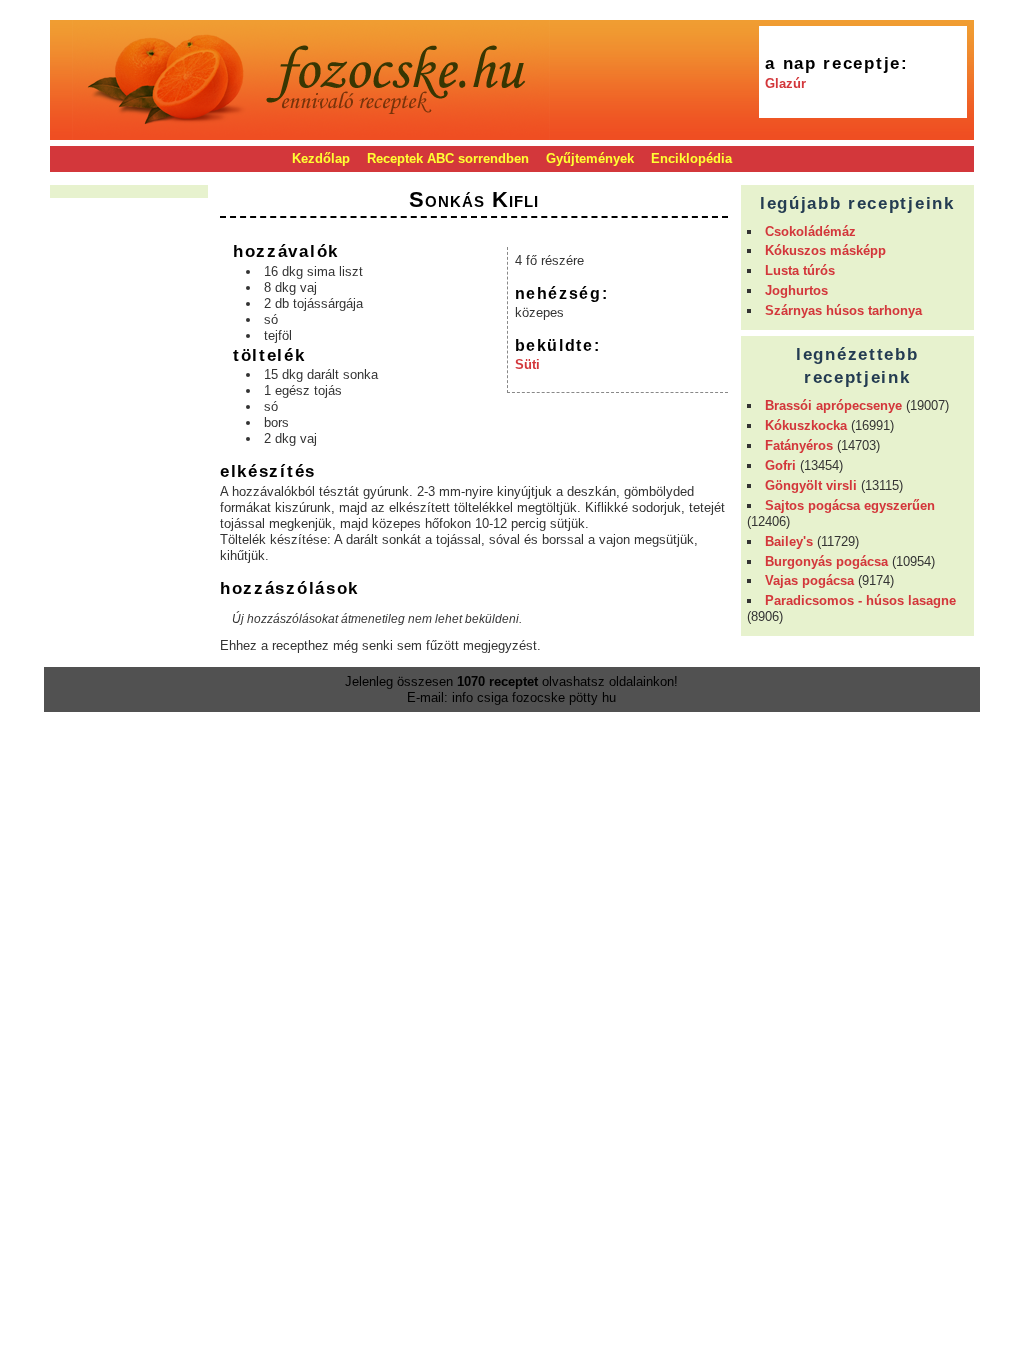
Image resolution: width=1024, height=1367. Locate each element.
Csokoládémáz (810, 231)
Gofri (780, 465)
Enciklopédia (691, 158)
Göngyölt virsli (811, 485)
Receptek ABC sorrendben (448, 158)
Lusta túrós (800, 270)
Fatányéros (799, 445)
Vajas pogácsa (809, 580)
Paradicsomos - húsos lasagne (860, 600)
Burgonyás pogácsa (826, 561)
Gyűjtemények (590, 158)
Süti (527, 364)
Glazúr (785, 83)
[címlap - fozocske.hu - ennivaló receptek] (311, 132)
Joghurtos (796, 290)
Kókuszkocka (806, 425)
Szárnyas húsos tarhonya (843, 310)
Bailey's (789, 541)
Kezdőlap (321, 158)
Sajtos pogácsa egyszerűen (850, 505)
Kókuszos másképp (825, 250)
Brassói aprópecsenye (833, 405)
